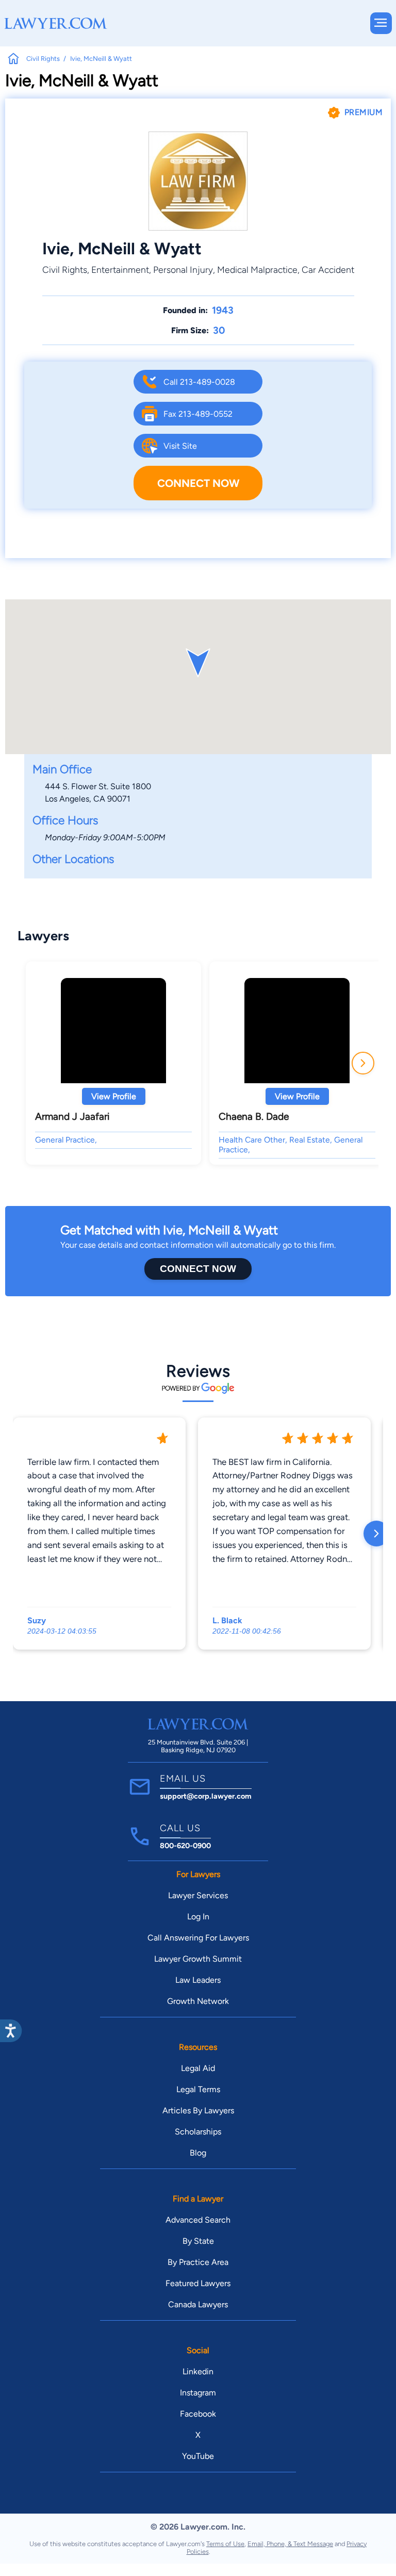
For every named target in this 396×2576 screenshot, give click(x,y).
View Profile (114, 1096)
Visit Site (180, 446)
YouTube (198, 2456)
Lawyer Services (198, 1895)
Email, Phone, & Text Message (290, 2544)
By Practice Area (198, 2262)
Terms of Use (225, 2544)
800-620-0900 (185, 1846)
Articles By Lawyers (198, 2110)
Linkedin (198, 2371)
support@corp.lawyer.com (206, 1796)
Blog (198, 2153)
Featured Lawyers (198, 2283)
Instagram (198, 2393)
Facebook (198, 2414)
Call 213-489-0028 (199, 382)
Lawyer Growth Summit (198, 1959)
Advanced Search (198, 2220)
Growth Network (198, 2001)
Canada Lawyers (198, 2304)
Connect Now (198, 483)
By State (198, 2241)
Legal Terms (198, 2089)
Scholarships (198, 2132)
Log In (198, 1917)
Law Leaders (198, 1980)
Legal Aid (198, 2068)
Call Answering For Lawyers (198, 1938)
